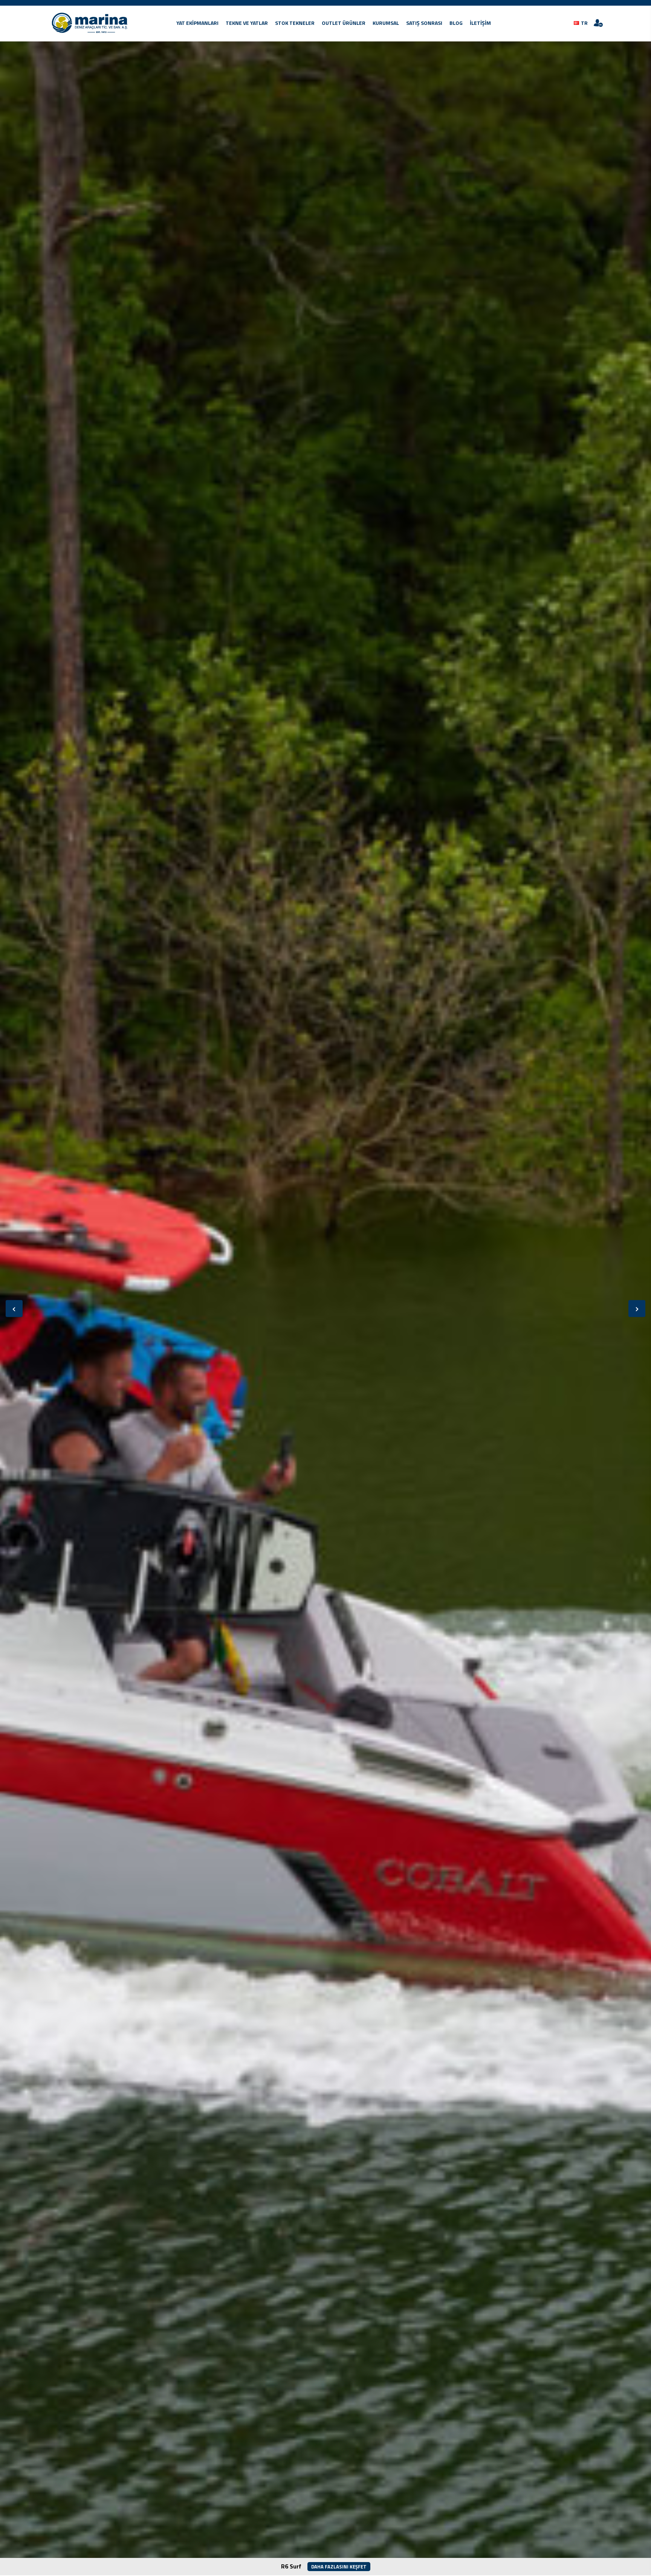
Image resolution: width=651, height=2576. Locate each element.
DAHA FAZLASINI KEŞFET (339, 2567)
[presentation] (14, 1308)
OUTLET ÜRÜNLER (344, 23)
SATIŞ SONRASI (424, 23)
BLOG (456, 23)
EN (581, 33)
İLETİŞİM (480, 23)
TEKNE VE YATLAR (247, 23)
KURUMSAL (386, 23)
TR (584, 23)
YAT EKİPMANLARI (197, 23)
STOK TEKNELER (295, 23)
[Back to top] (631, 2556)
